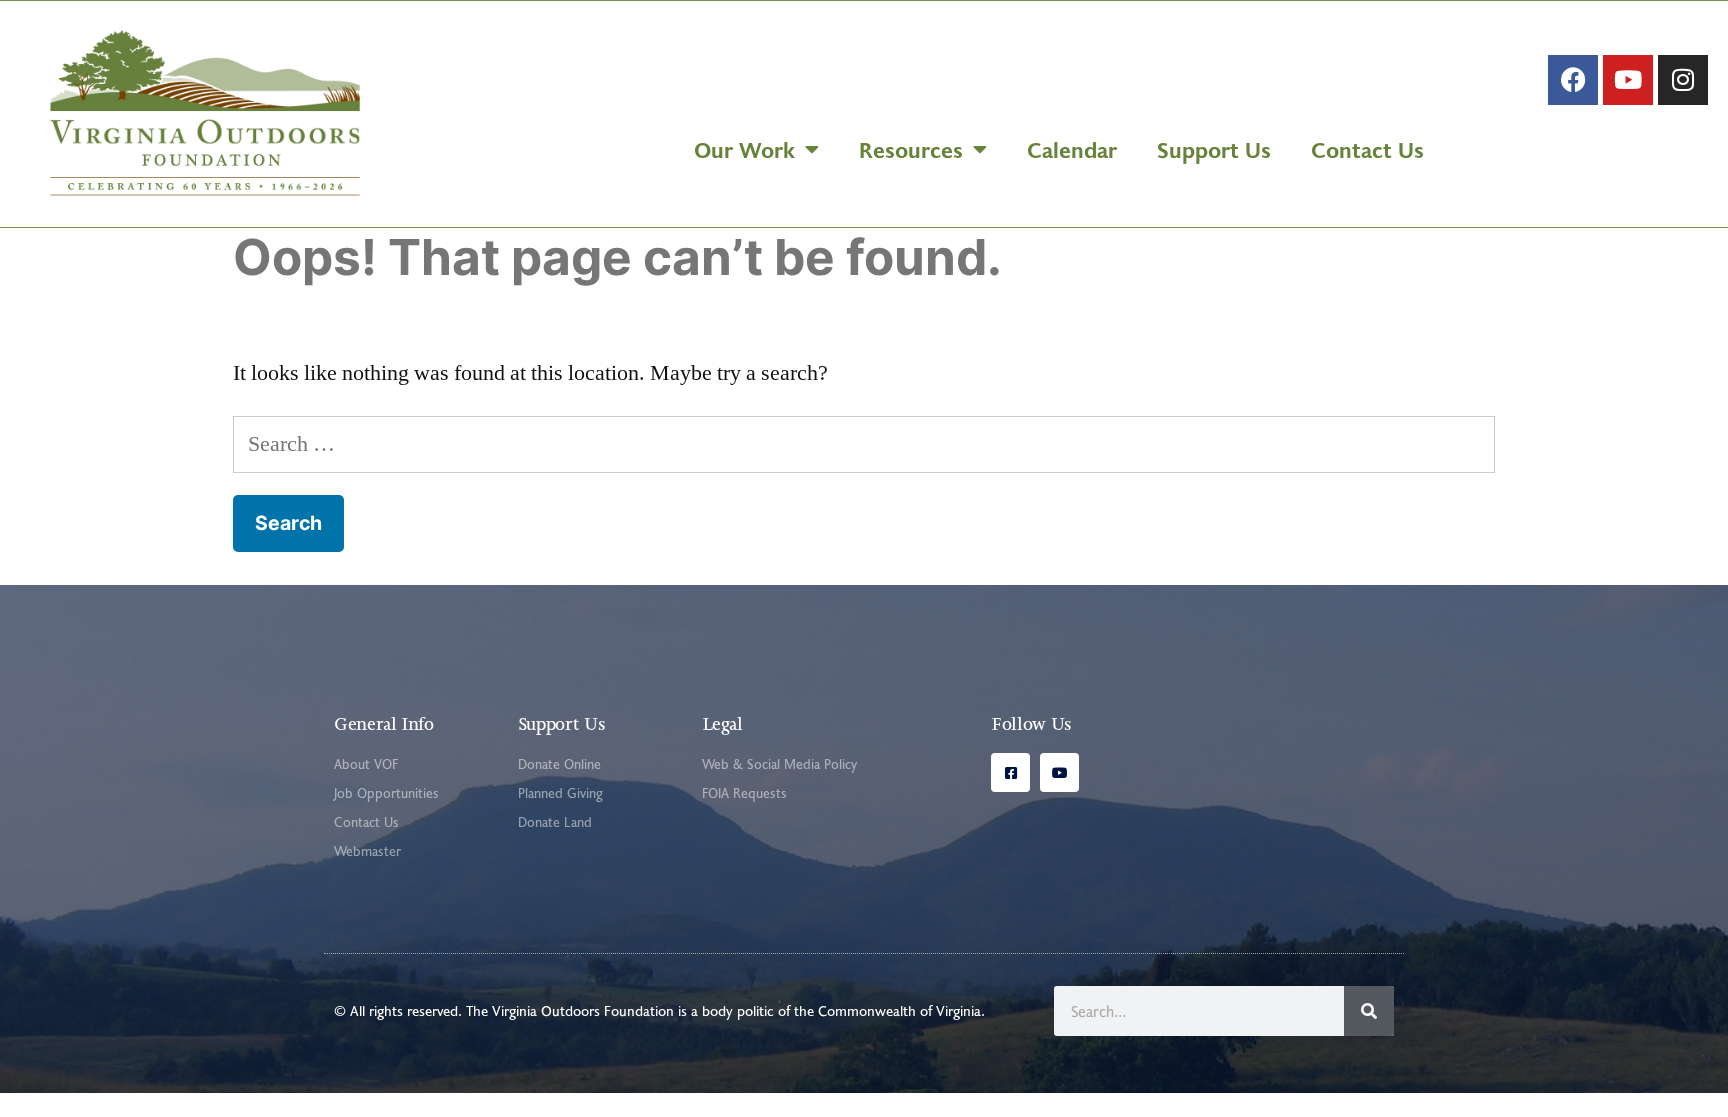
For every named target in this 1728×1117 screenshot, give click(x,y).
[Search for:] (864, 444)
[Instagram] (1683, 80)
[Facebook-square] (1010, 772)
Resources (911, 149)
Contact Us (1367, 149)
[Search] (1369, 1011)
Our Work (744, 149)
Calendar (1072, 149)
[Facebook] (1573, 80)
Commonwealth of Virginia (899, 1010)
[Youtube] (1628, 80)
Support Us (1214, 149)
